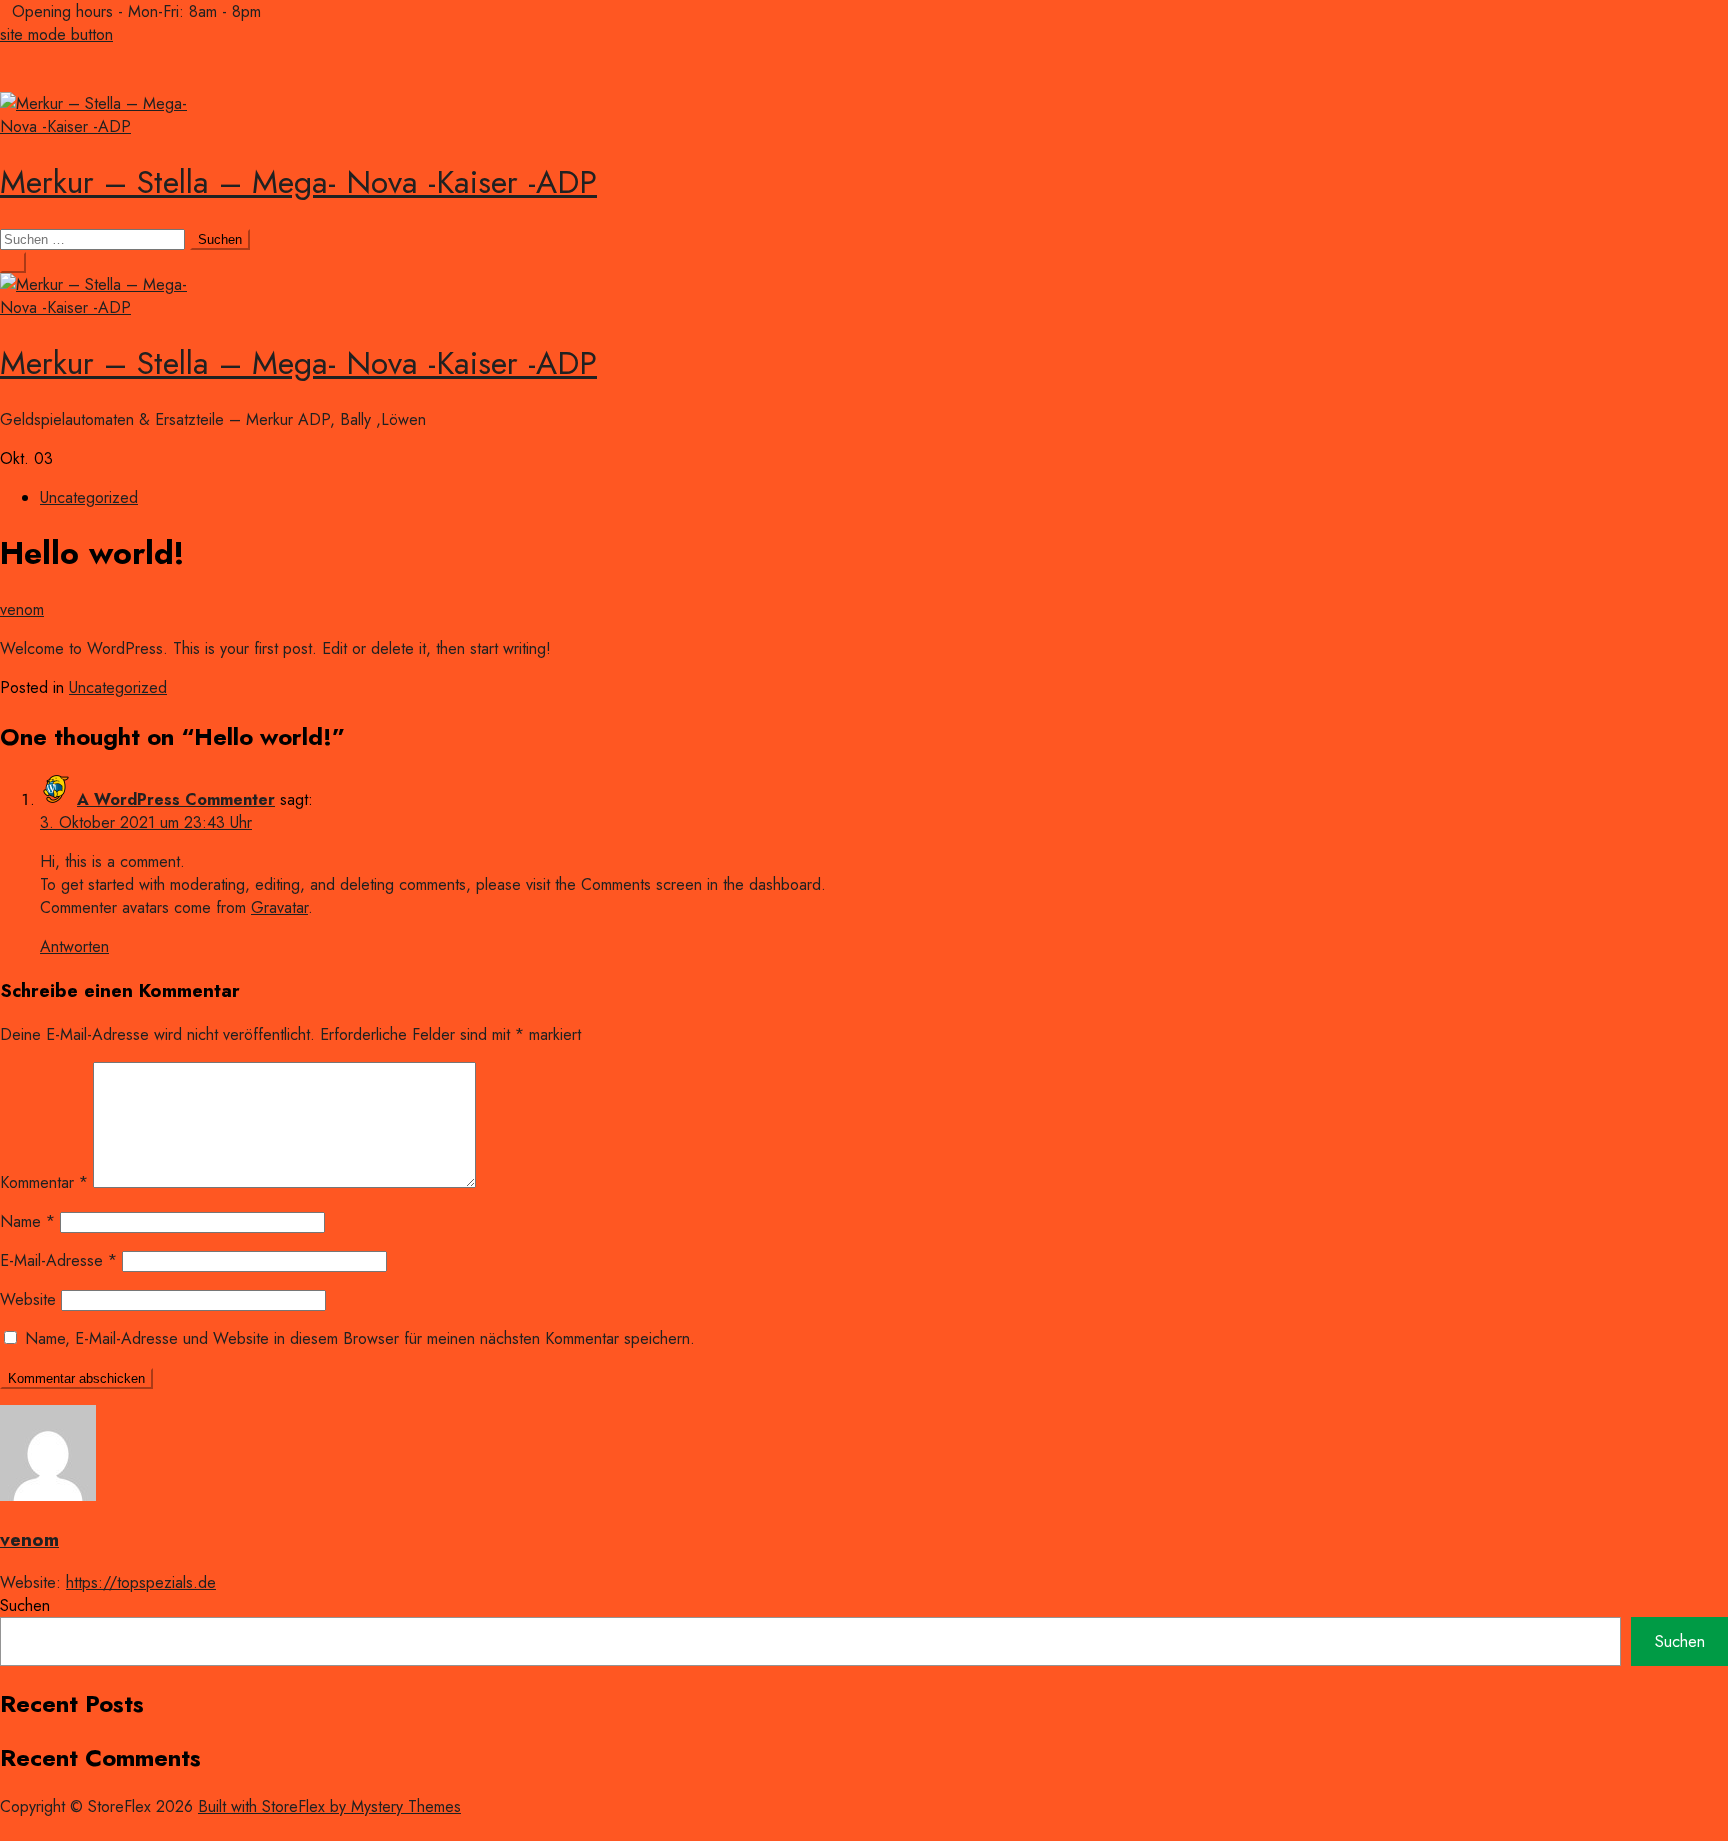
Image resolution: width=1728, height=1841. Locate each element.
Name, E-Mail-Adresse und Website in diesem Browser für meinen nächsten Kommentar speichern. (360, 1338)
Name (27, 1221)
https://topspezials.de (141, 1582)
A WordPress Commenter (176, 799)
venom (22, 609)
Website (28, 1299)
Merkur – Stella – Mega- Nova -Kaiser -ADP (298, 182)
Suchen (25, 1605)
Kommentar (44, 1182)
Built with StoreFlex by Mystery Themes (329, 1806)
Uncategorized (89, 497)
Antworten (74, 946)
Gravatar (279, 907)
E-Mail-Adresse (58, 1260)
